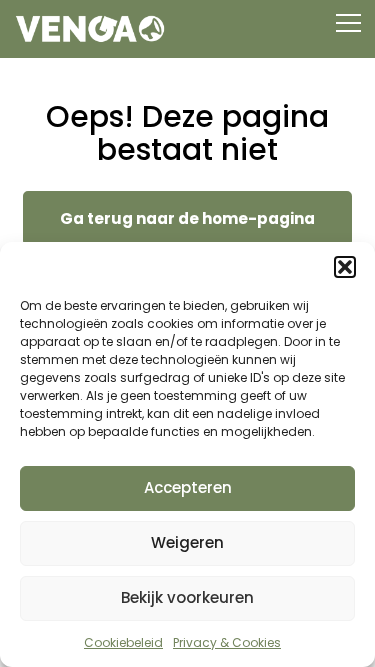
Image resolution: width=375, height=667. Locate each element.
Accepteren (188, 487)
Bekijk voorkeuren (187, 597)
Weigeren (187, 542)
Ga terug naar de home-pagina (187, 218)
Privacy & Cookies (227, 642)
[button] (345, 267)
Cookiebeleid (123, 642)
